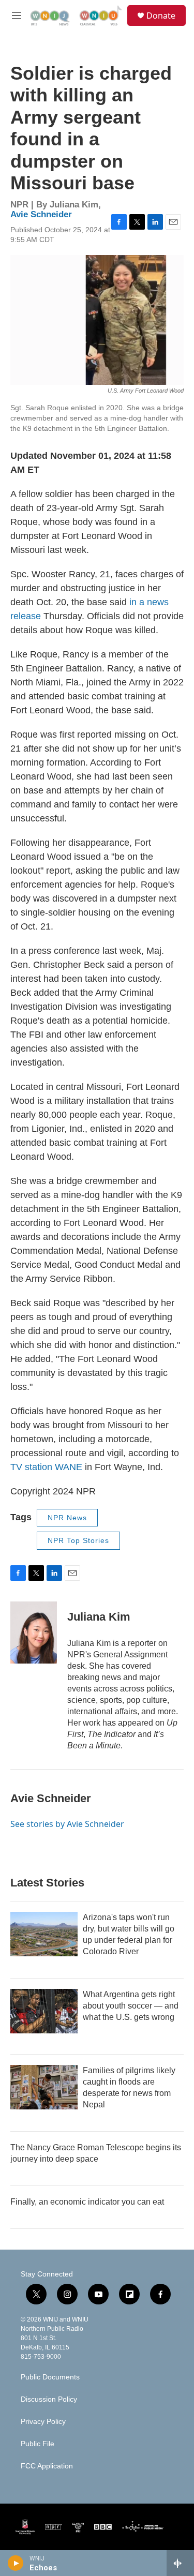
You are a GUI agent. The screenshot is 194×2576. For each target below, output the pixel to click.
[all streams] (180, 2563)
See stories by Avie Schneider (67, 1824)
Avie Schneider (41, 214)
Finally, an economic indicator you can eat (87, 2202)
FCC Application (47, 2466)
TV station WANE (46, 1467)
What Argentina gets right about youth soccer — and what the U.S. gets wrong (131, 2006)
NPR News (67, 1518)
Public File (38, 2444)
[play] (16, 2563)
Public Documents (50, 2377)
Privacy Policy (43, 2422)
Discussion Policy (49, 2399)
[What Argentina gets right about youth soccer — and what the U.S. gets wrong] (44, 2011)
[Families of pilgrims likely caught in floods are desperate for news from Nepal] (44, 2087)
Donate (161, 16)
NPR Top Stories (78, 1540)
